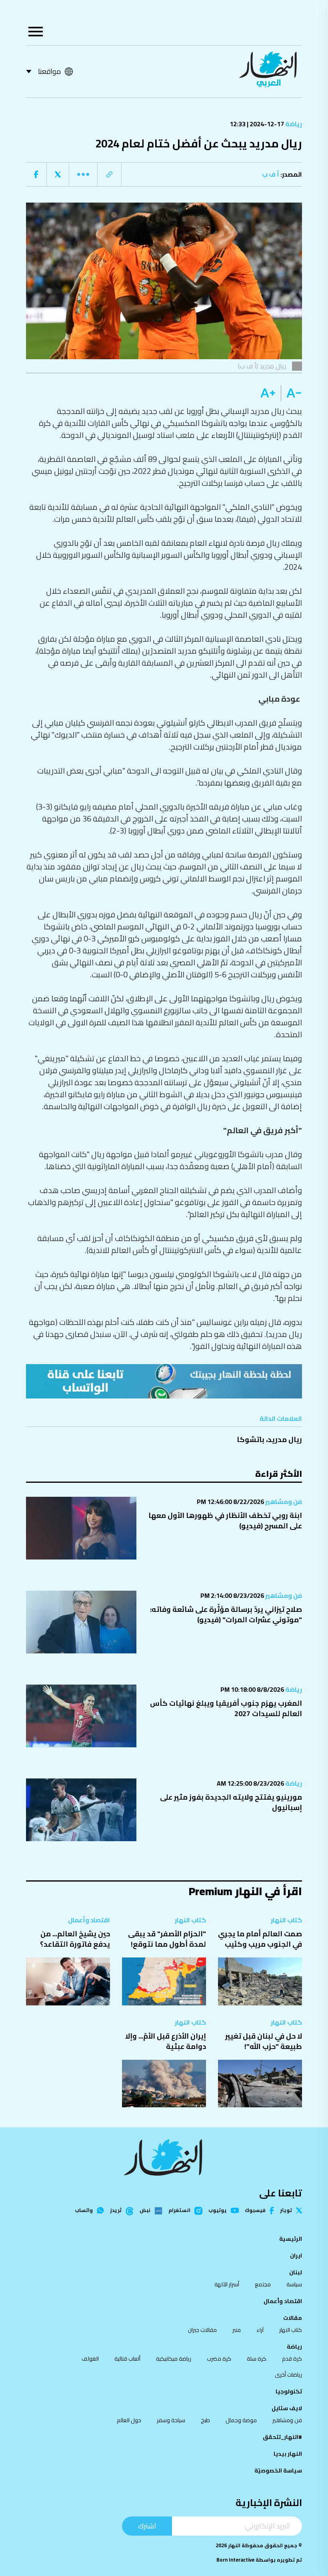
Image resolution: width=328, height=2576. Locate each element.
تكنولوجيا (289, 2391)
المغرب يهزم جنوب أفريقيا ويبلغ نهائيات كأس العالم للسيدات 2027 (226, 1708)
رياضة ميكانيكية (174, 2359)
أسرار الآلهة (227, 2284)
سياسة (294, 2284)
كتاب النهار (286, 1920)
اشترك (147, 2526)
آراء (260, 2330)
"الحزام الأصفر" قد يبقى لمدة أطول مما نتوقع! (167, 1939)
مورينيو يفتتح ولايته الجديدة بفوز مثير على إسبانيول (231, 1802)
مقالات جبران (202, 2330)
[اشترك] (164, 1381)
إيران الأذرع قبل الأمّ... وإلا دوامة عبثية (166, 2041)
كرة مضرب (219, 2359)
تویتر (286, 2211)
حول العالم (129, 2420)
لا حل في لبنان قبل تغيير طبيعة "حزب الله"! (264, 2041)
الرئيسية (291, 2239)
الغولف (90, 2359)
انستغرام (179, 2211)
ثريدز (116, 2211)
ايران (296, 2256)
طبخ (205, 2420)
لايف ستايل (287, 2408)
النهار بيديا (288, 2454)
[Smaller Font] (291, 393)
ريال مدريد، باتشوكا (269, 1439)
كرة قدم (292, 2359)
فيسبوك (255, 2211)
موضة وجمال (241, 2420)
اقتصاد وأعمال (89, 1920)
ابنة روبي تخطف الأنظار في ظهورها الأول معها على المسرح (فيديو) (225, 1521)
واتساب (84, 2211)
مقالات (293, 2318)
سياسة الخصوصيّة (278, 2471)
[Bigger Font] (268, 393)
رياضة (293, 124)
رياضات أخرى (288, 2375)
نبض (145, 2211)
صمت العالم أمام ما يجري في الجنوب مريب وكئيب (260, 1939)
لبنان (296, 2272)
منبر (237, 2330)
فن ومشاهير (283, 1502)
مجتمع (263, 2284)
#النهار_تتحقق (282, 2437)
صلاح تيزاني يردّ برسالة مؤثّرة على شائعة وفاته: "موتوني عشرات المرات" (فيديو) (226, 1614)
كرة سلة (257, 2359)
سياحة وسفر (171, 2420)
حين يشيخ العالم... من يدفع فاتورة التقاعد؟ (75, 1939)
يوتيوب (218, 2211)
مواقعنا (49, 71)
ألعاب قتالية (127, 2359)
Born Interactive (235, 2560)
